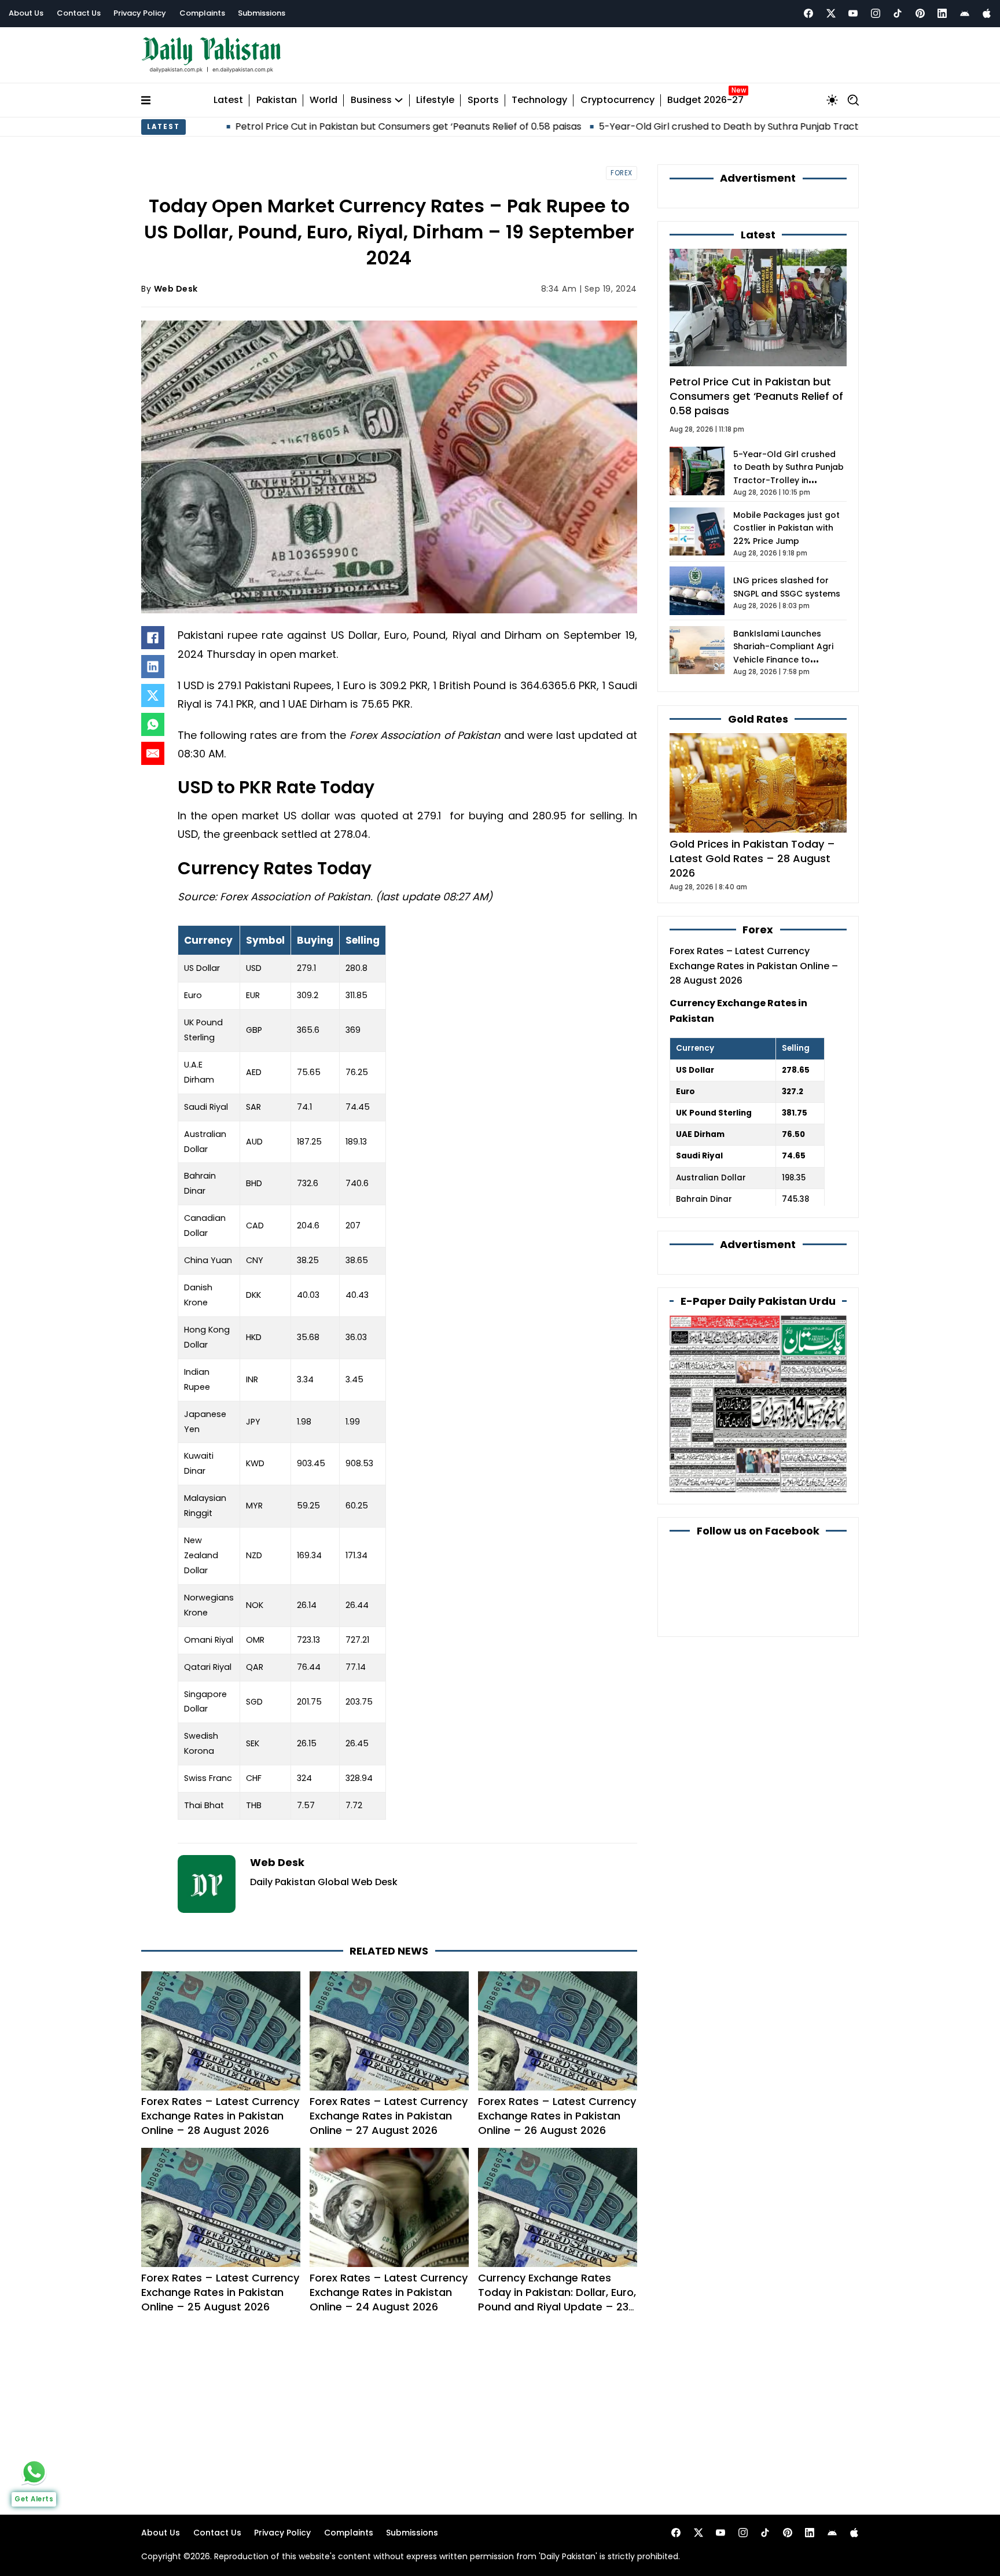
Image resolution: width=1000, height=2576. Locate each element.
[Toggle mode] (832, 100)
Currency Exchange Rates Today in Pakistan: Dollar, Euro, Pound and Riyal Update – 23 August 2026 (557, 2300)
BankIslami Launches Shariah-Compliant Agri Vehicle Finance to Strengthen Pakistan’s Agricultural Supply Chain (787, 660)
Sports (483, 100)
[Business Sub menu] (399, 100)
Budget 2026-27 (705, 100)
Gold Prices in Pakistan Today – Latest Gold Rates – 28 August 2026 (752, 858)
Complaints (202, 13)
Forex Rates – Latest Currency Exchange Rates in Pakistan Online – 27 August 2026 (389, 2116)
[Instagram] (876, 13)
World (323, 100)
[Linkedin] (942, 13)
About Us (26, 13)
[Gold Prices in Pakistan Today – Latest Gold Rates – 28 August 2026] (758, 782)
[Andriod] (965, 13)
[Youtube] (853, 13)
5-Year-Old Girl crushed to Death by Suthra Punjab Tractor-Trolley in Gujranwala (692, 126)
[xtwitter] (831, 13)
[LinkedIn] (153, 667)
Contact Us (79, 13)
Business (371, 100)
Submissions (262, 13)
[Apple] (987, 13)
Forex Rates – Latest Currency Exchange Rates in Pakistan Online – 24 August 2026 (389, 2292)
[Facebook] (808, 13)
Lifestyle (435, 100)
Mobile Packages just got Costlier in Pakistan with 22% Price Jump (786, 528)
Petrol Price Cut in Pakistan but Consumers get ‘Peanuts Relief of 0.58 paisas (317, 126)
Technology (539, 100)
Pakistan (277, 100)
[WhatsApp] (153, 724)
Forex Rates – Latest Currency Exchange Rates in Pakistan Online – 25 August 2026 (220, 2292)
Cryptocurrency (617, 100)
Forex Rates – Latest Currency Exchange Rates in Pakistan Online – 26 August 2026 (557, 2116)
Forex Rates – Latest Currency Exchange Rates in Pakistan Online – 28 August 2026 (220, 2116)
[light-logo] (214, 55)
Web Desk (176, 289)
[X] (153, 695)
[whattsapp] (34, 2472)
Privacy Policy (140, 13)
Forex (622, 173)
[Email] (153, 753)
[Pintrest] (920, 13)
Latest (228, 100)
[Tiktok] (898, 13)
